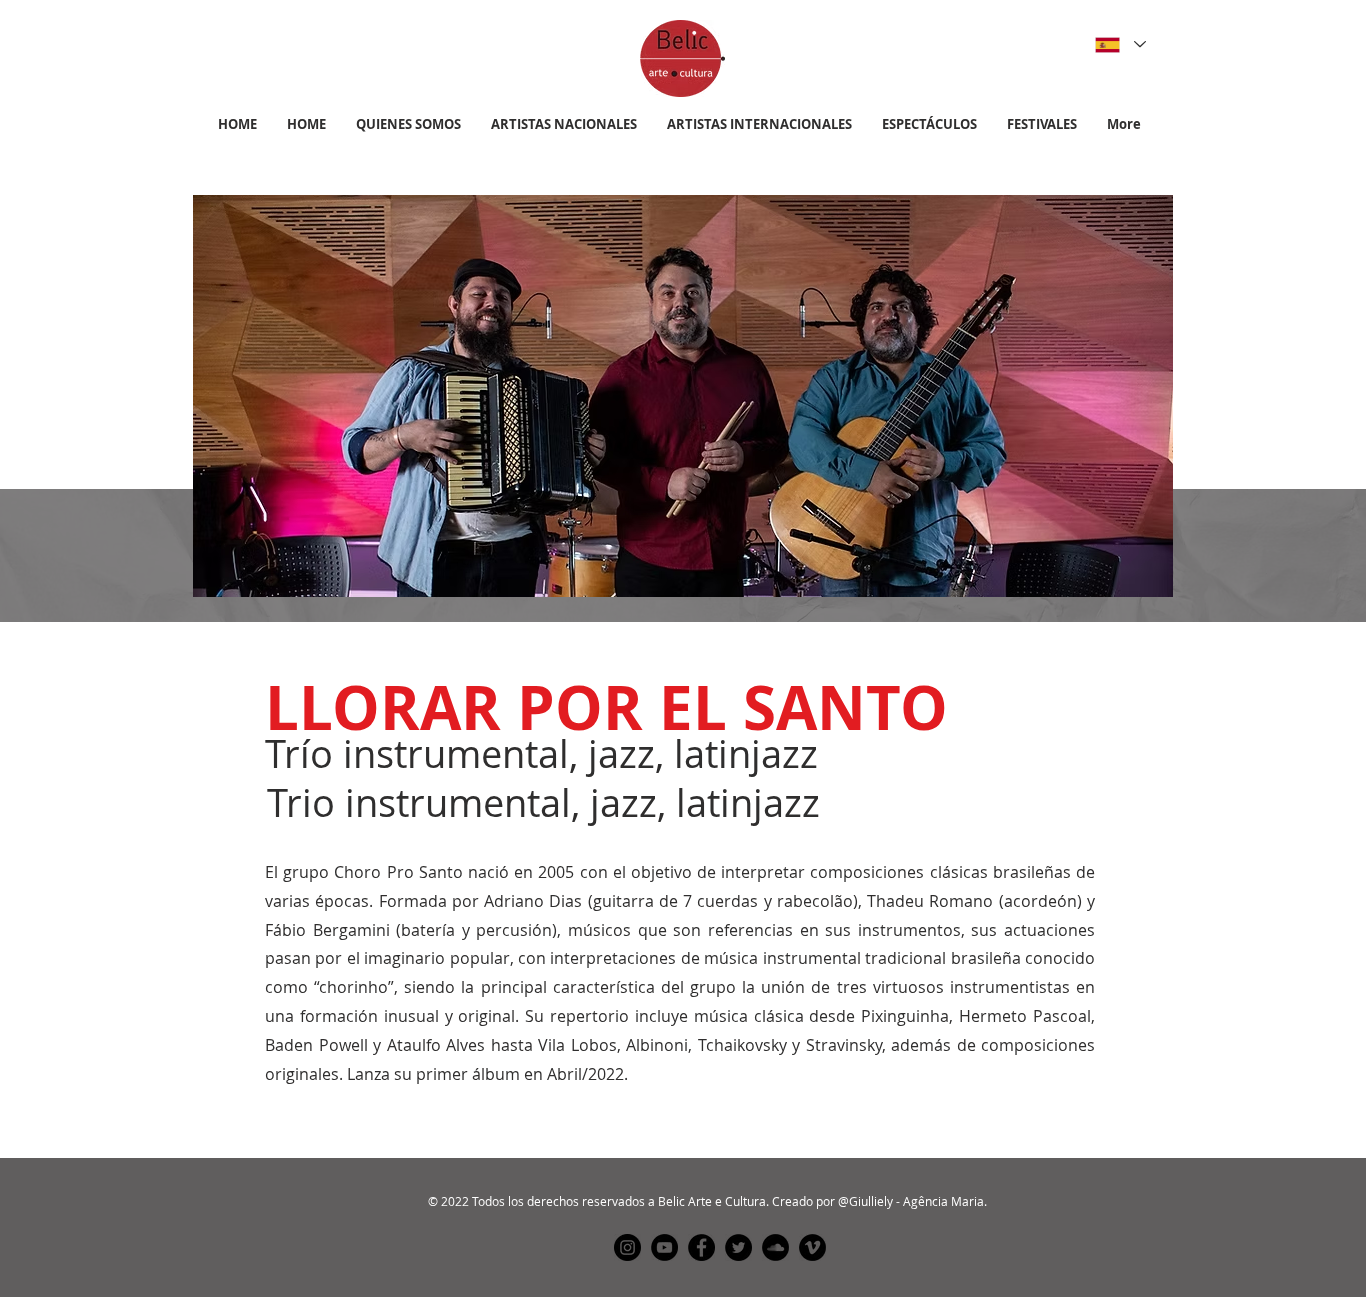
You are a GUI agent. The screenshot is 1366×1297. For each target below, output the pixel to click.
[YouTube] (664, 1247)
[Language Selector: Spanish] (1117, 44)
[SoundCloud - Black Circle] (775, 1247)
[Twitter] (738, 1247)
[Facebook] (701, 1247)
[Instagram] (627, 1247)
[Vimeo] (812, 1247)
